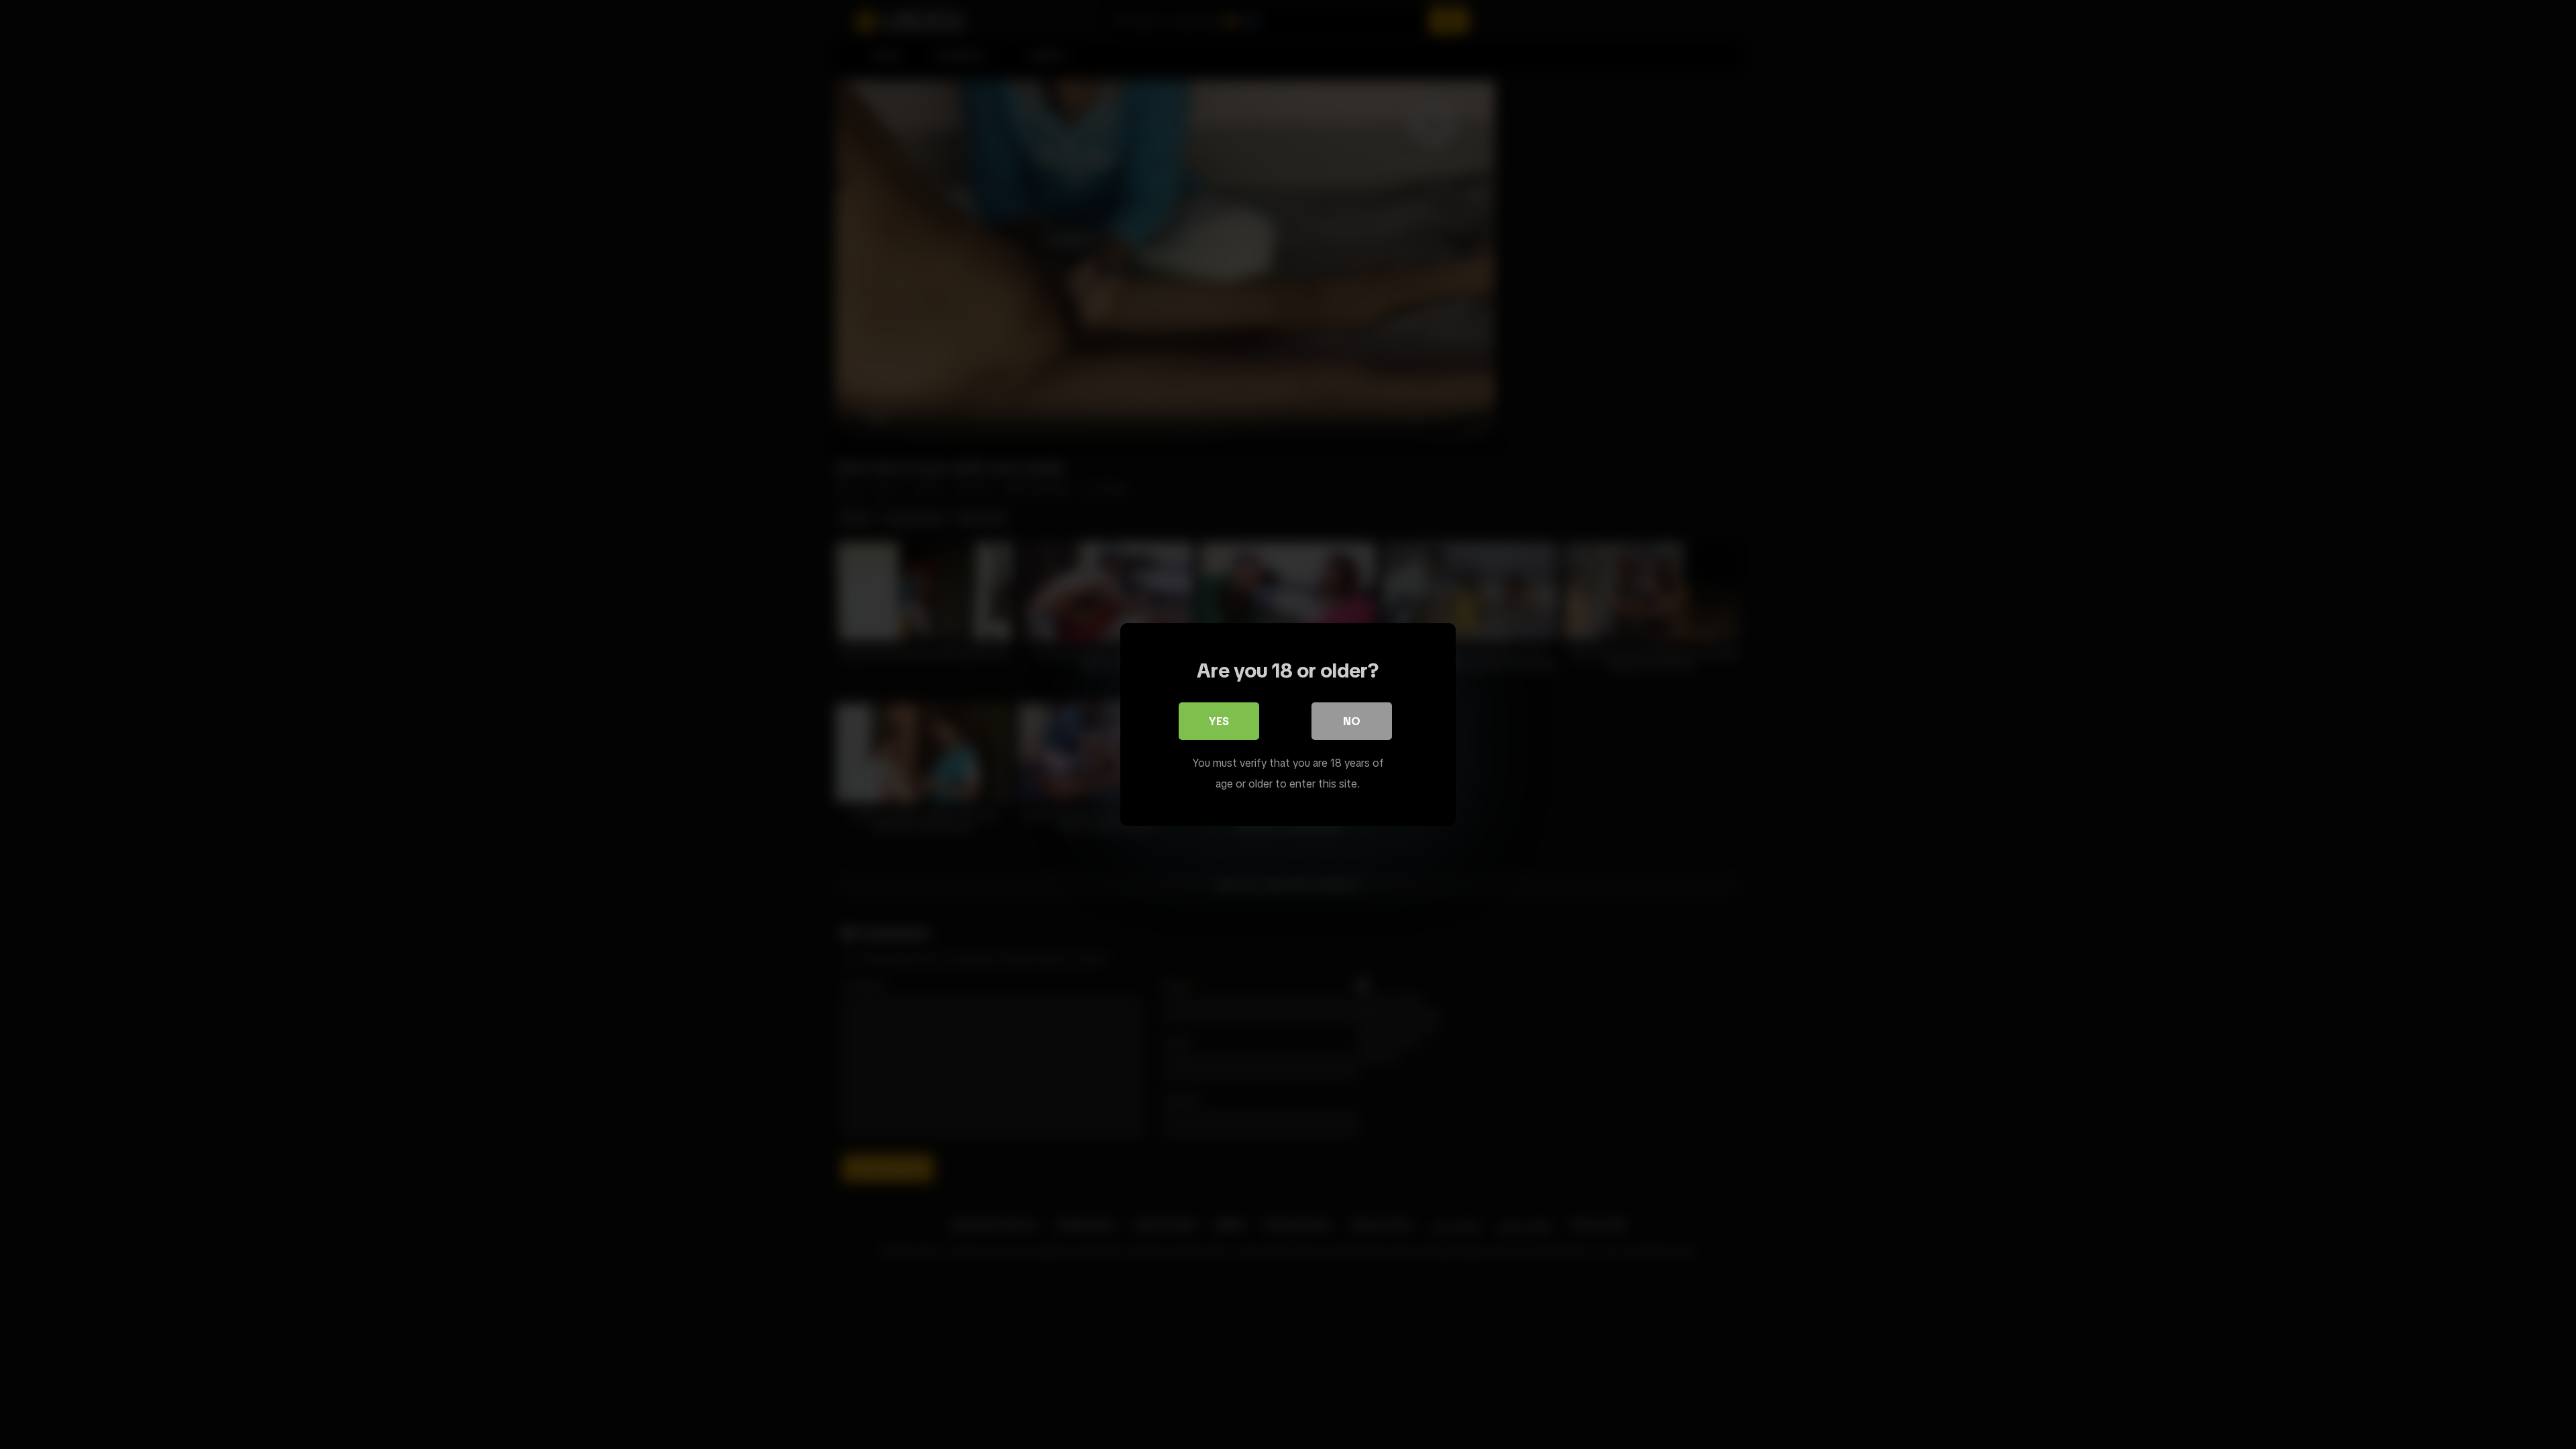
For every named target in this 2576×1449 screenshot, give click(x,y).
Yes (1219, 721)
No (1352, 721)
